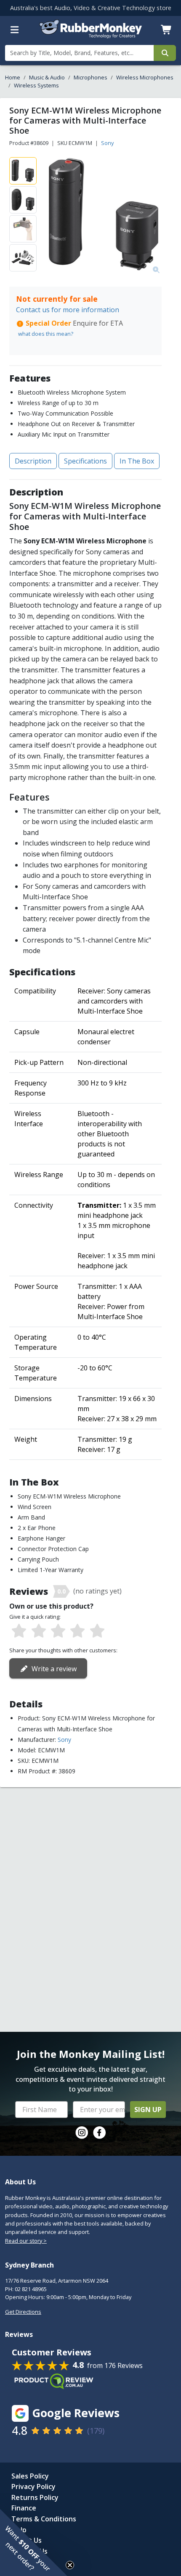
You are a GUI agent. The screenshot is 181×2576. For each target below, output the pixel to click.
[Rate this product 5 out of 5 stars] (97, 1631)
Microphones (90, 77)
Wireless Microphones (145, 77)
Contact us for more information (68, 310)
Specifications (85, 461)
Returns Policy (35, 2497)
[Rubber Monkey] (91, 36)
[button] (34, 2542)
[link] (82, 2133)
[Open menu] (15, 30)
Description (33, 461)
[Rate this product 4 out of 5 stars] (77, 1631)
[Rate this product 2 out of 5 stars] (38, 1631)
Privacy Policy (33, 2486)
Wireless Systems (36, 85)
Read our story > (26, 2241)
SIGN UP (148, 2110)
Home (13, 77)
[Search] (165, 53)
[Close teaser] (70, 2565)
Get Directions (23, 2312)
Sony (107, 143)
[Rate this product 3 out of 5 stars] (58, 1631)
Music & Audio (47, 77)
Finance (24, 2508)
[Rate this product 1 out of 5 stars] (19, 1631)
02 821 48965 (31, 2289)
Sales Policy (30, 2476)
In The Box (137, 461)
